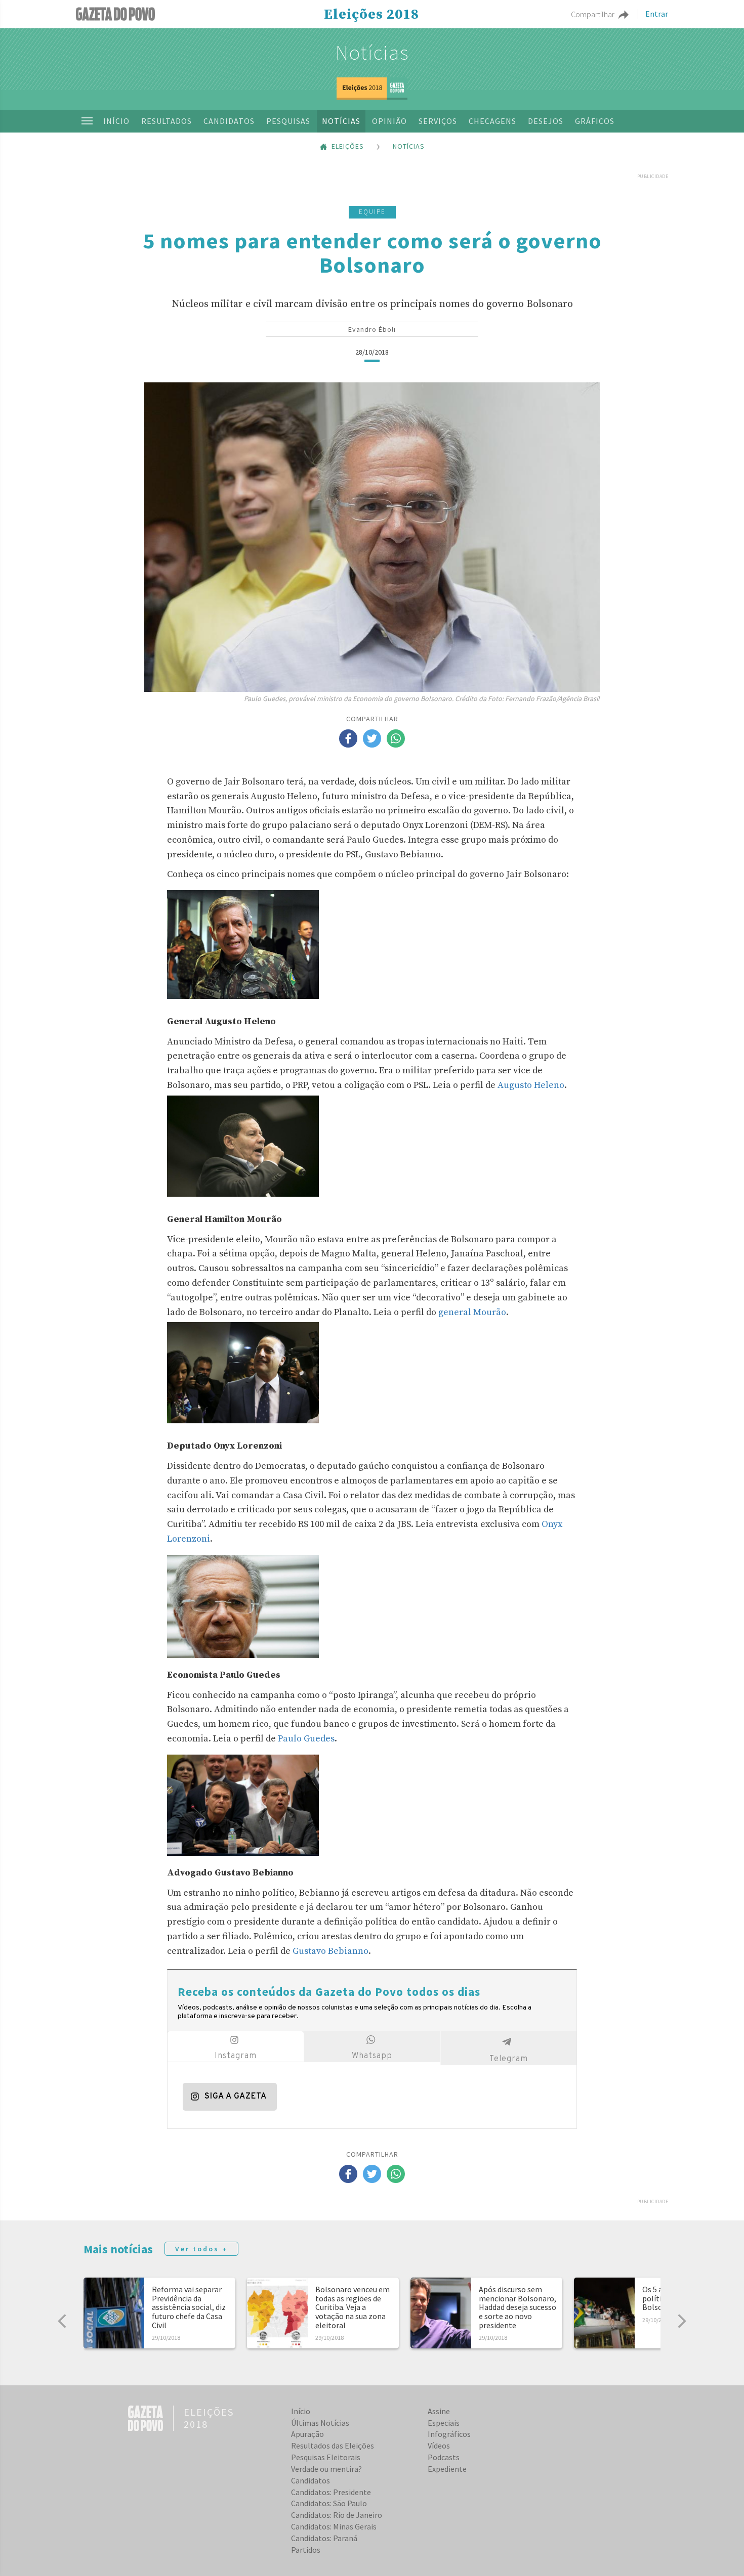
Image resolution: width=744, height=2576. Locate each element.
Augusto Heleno (531, 1085)
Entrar (657, 14)
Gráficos (595, 121)
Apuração (307, 2434)
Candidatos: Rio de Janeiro (337, 2515)
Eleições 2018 (371, 15)
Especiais (444, 2423)
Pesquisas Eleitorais (326, 2457)
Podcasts (444, 2457)
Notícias (372, 53)
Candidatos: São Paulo (329, 2503)
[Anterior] (62, 2321)
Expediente (447, 2469)
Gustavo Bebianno (330, 1951)
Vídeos (439, 2446)
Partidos (306, 2550)
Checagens (492, 121)
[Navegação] (87, 121)
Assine (439, 2411)
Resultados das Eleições (333, 2446)
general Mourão (472, 1312)
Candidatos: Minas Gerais (334, 2526)
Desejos (546, 121)
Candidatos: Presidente (331, 2492)
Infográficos (449, 2434)
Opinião (389, 121)
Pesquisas (288, 121)
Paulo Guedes (306, 1739)
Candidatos (229, 121)
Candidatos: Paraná (324, 2538)
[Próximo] (682, 2321)
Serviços (438, 121)
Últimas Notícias (320, 2423)
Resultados (167, 121)
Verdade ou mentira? (326, 2469)
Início (116, 121)
